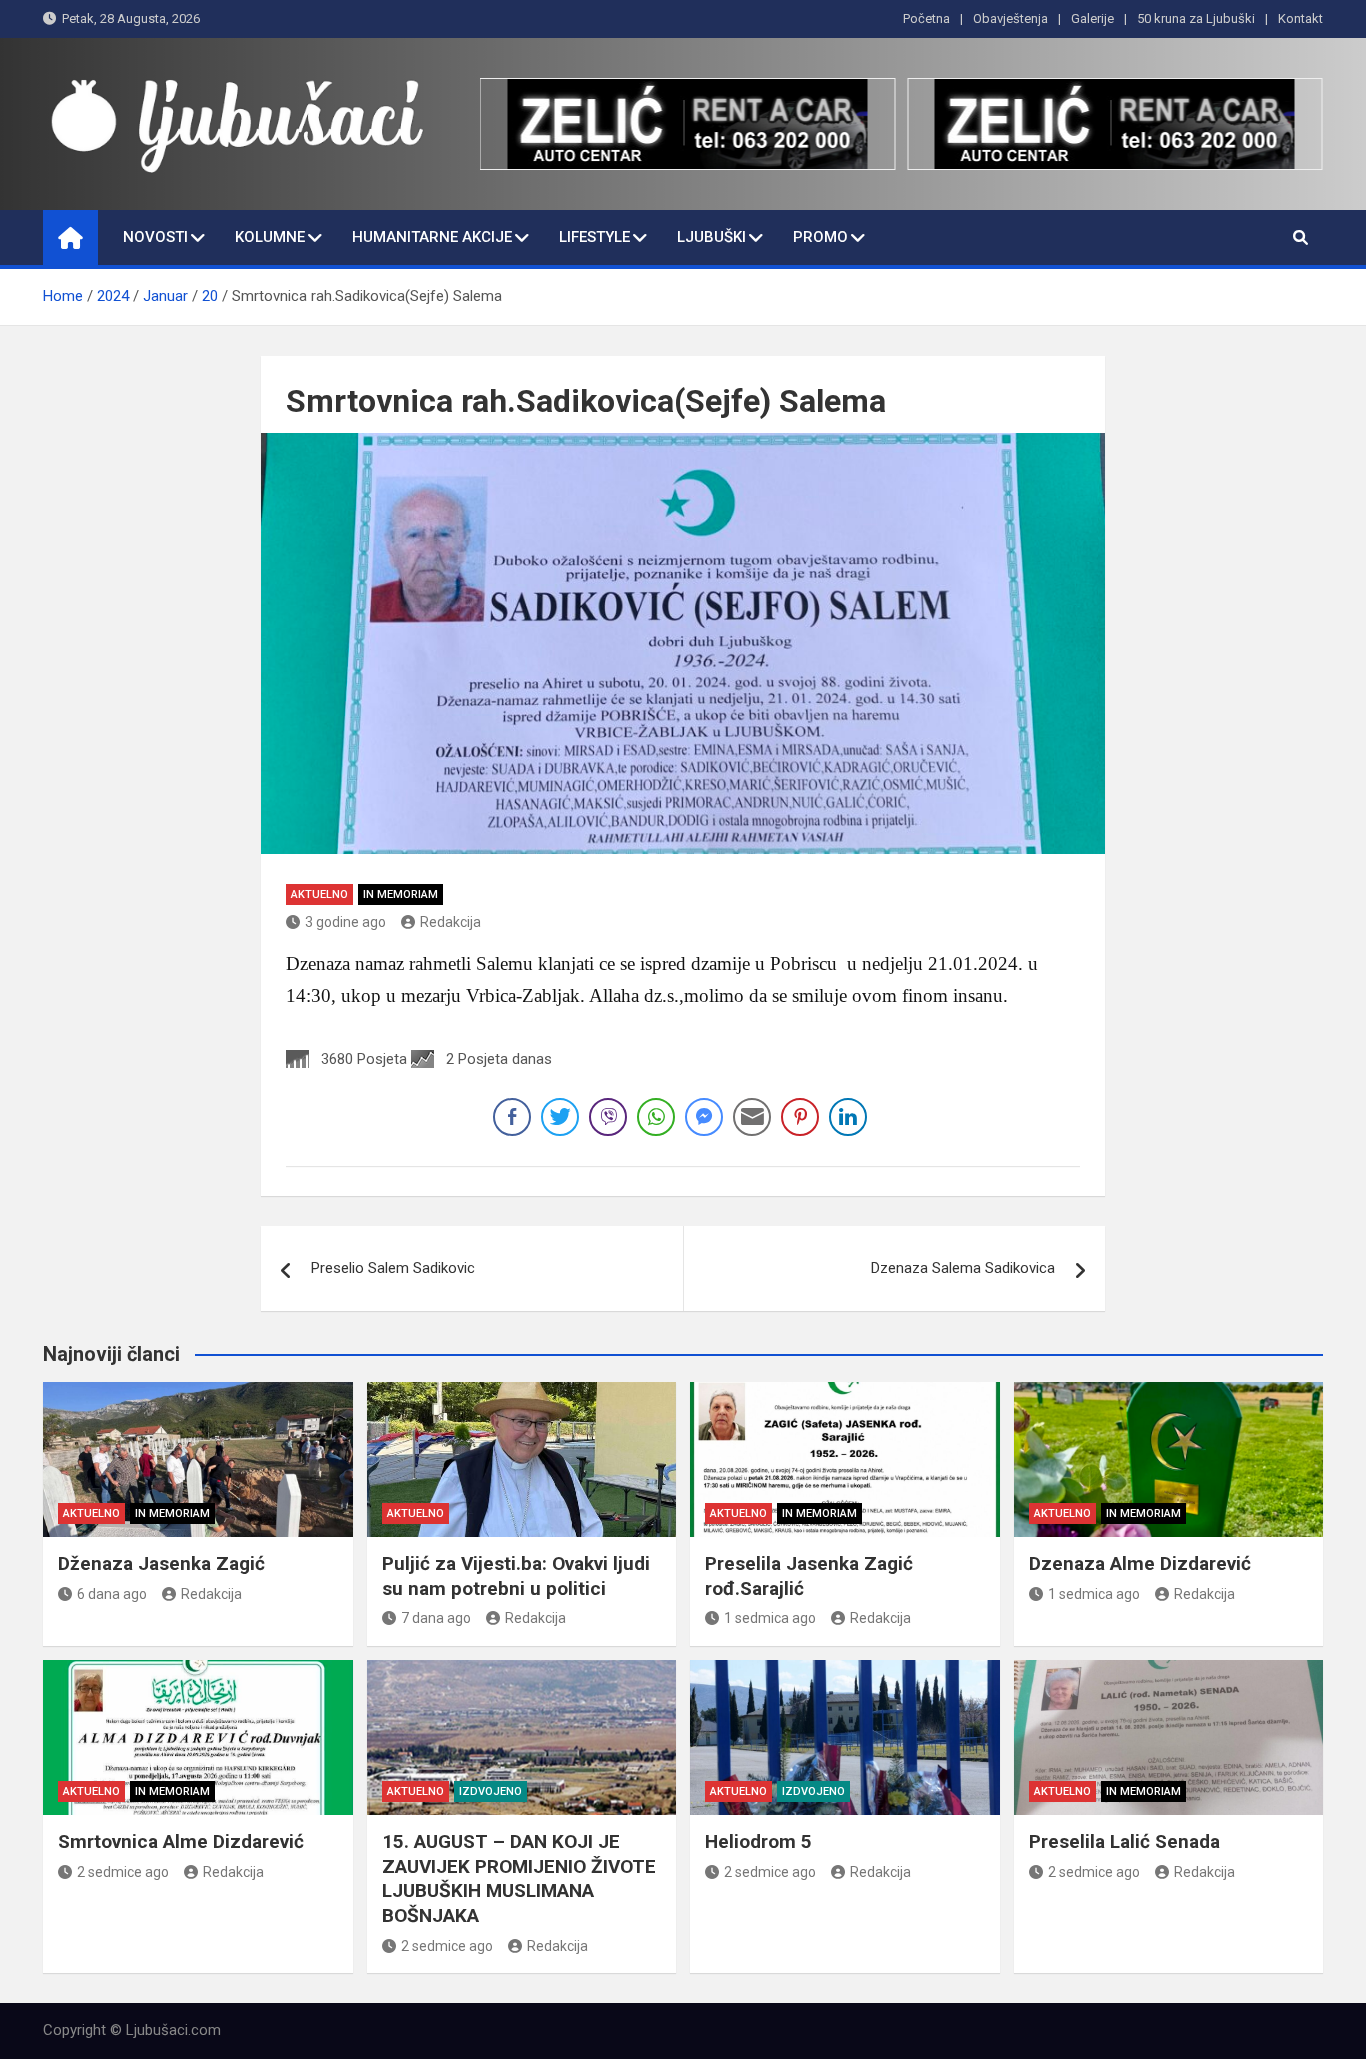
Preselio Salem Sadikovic (393, 1268)
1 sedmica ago (770, 1618)
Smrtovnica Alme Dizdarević (181, 1841)
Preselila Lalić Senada (1124, 1841)
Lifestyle (594, 237)
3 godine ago (345, 922)
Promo (820, 237)
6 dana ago (112, 1594)
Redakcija (450, 922)
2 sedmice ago (123, 1872)
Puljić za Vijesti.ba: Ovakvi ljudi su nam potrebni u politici (516, 1576)
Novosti (155, 237)
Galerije (1092, 18)
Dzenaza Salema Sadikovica (963, 1268)
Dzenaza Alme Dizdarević (1140, 1563)
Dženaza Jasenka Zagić (161, 1563)
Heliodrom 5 (758, 1841)
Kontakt (1300, 18)
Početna (926, 18)
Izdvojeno (490, 1791)
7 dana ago (436, 1618)
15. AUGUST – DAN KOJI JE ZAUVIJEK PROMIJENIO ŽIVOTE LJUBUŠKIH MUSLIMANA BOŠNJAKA (519, 1878)
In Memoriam (400, 894)
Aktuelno (319, 894)
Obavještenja (1010, 18)
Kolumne (270, 237)
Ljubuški (711, 237)
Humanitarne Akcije (432, 237)
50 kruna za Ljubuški (1196, 18)
